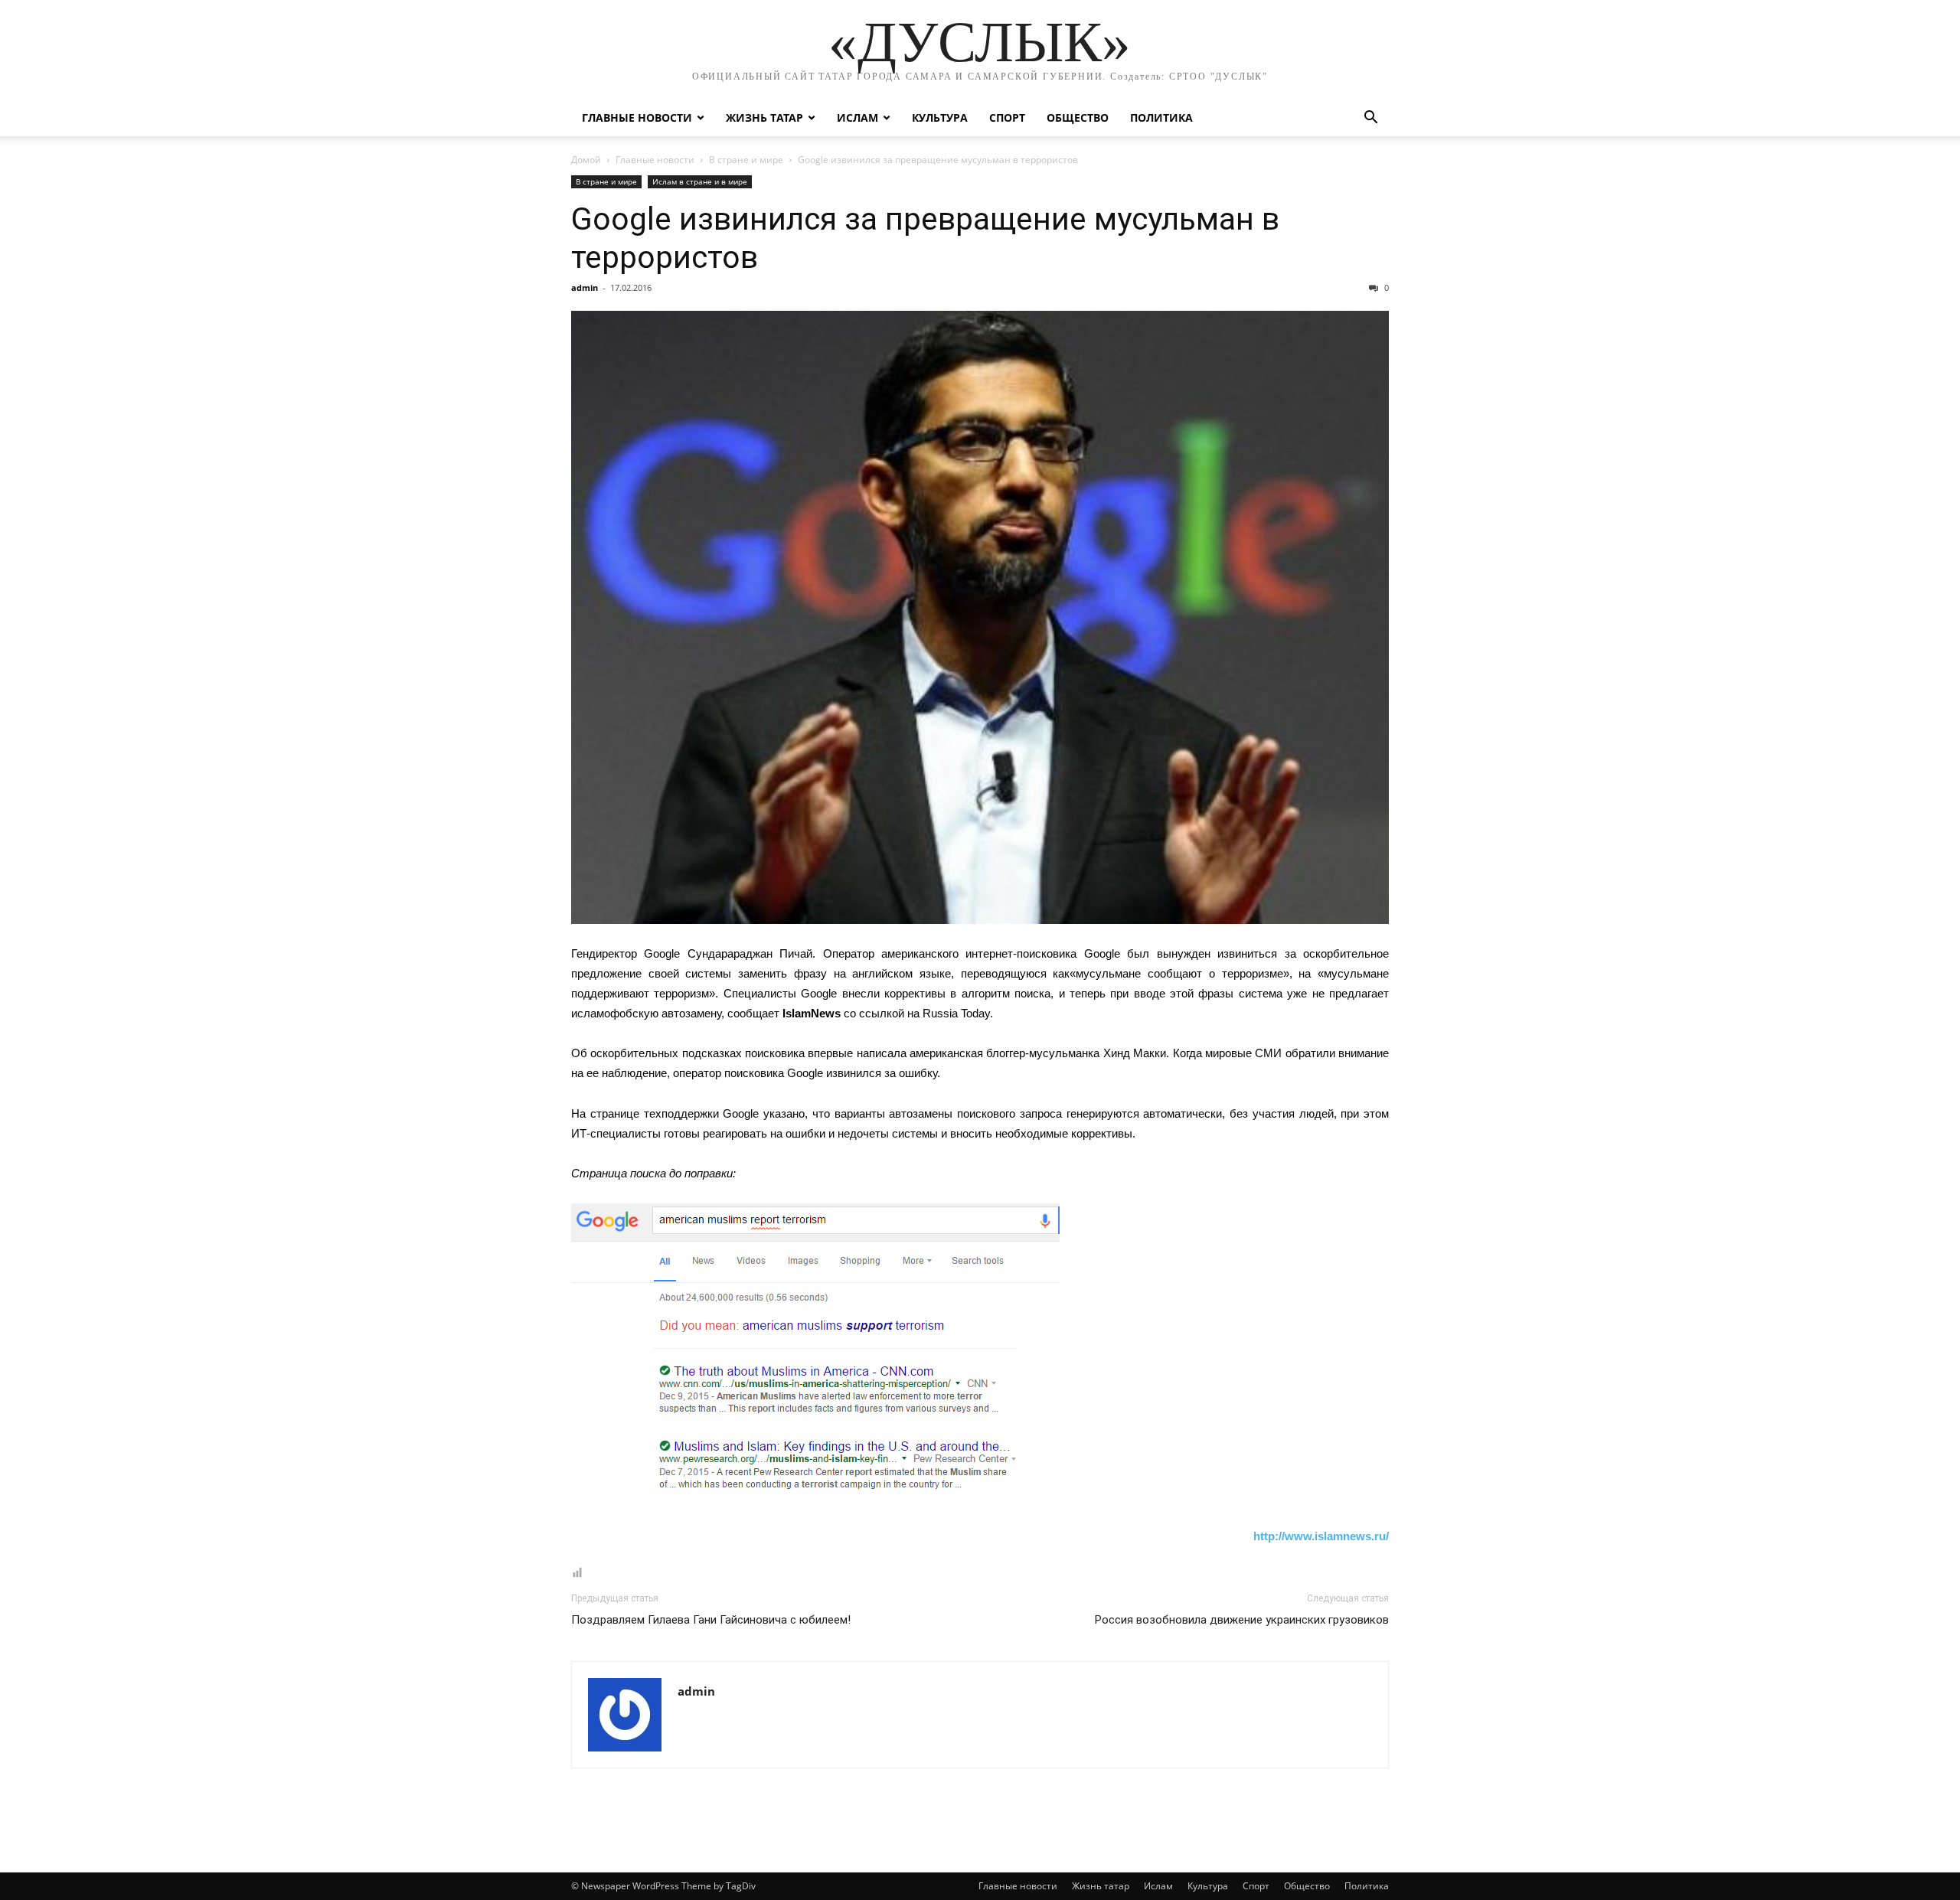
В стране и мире (746, 160)
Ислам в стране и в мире (700, 181)
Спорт (1007, 118)
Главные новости (637, 118)
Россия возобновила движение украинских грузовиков (1242, 1620)
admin (585, 287)
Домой (586, 160)
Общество (1078, 118)
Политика (1161, 118)
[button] (1370, 119)
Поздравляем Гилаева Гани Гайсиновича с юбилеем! (711, 1620)
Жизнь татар (764, 118)
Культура (940, 118)
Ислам (857, 118)
